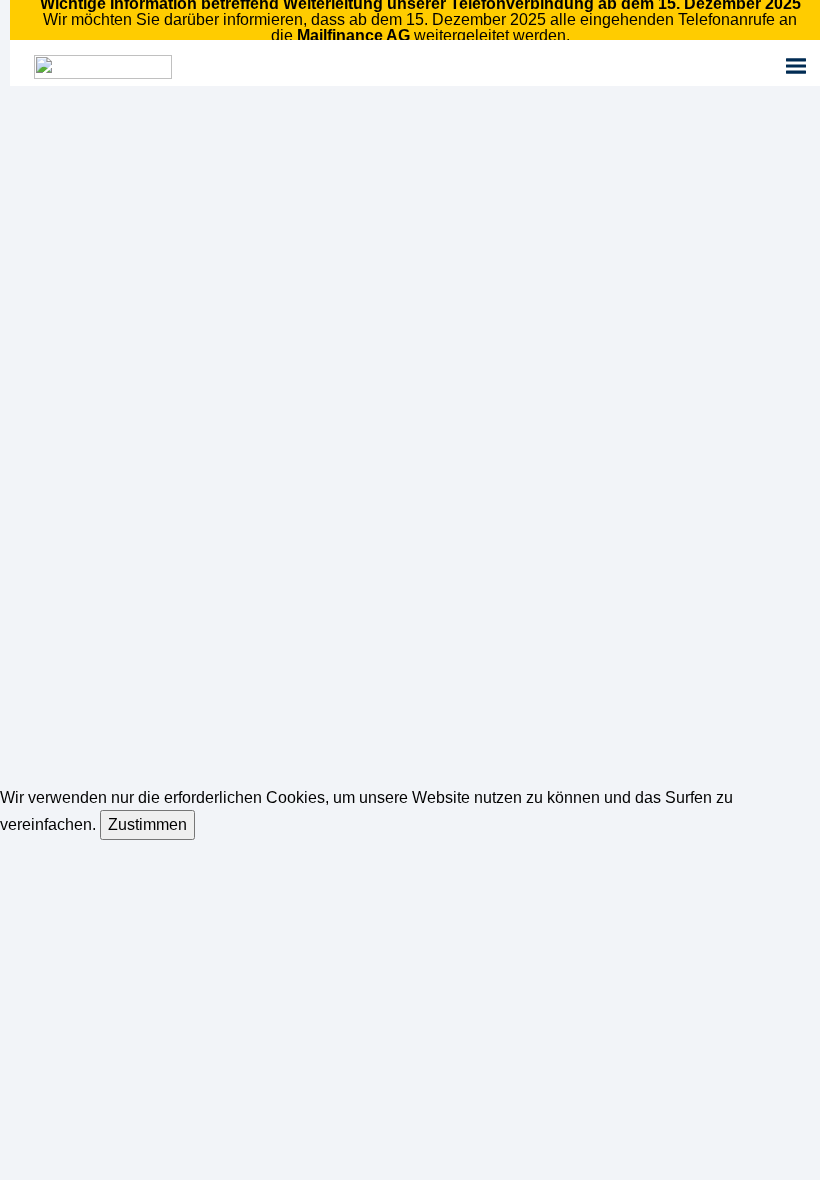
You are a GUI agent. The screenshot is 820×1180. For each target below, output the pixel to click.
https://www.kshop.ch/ (147, 736)
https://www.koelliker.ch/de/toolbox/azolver (231, 687)
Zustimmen (147, 824)
